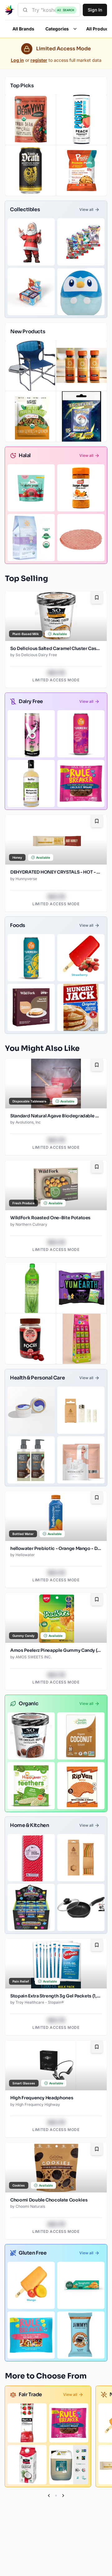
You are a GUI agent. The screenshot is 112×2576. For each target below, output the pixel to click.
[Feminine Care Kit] (81, 1460)
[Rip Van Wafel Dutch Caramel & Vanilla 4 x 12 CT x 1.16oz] (81, 1786)
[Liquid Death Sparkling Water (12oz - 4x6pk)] (30, 170)
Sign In (95, 10)
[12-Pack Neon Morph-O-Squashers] (31, 1907)
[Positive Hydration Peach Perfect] (82, 120)
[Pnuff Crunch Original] (82, 170)
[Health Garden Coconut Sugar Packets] (81, 1736)
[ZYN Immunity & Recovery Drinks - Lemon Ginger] (31, 958)
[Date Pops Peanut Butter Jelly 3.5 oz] (31, 488)
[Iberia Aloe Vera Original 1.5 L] (30, 1288)
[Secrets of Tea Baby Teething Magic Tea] (31, 538)
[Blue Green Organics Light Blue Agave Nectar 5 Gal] (69, 2465)
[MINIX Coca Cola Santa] (31, 242)
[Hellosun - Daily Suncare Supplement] (82, 366)
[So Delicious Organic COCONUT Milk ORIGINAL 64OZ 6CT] (27, 2465)
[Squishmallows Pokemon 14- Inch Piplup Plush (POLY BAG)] (81, 292)
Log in (17, 60)
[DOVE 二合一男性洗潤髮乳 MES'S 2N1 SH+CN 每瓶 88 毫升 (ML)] (31, 1460)
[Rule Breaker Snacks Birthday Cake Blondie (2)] (31, 2335)
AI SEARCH (66, 10)
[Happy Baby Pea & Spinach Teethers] (31, 1786)
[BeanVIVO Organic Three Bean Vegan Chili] (30, 120)
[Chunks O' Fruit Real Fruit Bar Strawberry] (81, 958)
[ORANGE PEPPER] (81, 488)
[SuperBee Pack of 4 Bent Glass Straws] (81, 1858)
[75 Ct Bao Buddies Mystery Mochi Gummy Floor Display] (82, 1339)
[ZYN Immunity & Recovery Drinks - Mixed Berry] (81, 734)
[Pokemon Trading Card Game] (81, 242)
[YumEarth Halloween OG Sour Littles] (82, 1288)
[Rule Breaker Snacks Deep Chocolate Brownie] (81, 784)
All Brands (23, 29)
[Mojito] (31, 734)
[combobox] (49, 10)
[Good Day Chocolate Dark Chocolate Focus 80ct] (30, 1339)
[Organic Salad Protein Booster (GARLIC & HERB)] (30, 416)
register (39, 60)
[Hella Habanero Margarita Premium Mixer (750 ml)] (31, 784)
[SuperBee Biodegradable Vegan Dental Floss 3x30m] (81, 1410)
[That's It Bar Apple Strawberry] (27, 2423)
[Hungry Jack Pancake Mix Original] (81, 1007)
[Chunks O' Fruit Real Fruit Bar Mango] (31, 2285)
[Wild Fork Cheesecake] (31, 1007)
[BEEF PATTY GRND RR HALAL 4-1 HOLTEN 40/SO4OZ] (81, 538)
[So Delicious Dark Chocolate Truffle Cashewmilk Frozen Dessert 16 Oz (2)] (31, 1736)
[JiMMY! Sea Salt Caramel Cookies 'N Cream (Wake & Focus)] (81, 2335)
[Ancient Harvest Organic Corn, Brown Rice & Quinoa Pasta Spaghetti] (81, 2285)
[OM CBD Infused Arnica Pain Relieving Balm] (31, 1410)
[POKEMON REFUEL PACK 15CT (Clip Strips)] (82, 416)
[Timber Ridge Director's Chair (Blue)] (30, 366)
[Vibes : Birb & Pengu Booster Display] (31, 292)
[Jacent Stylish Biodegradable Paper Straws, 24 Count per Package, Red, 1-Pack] (31, 1858)
